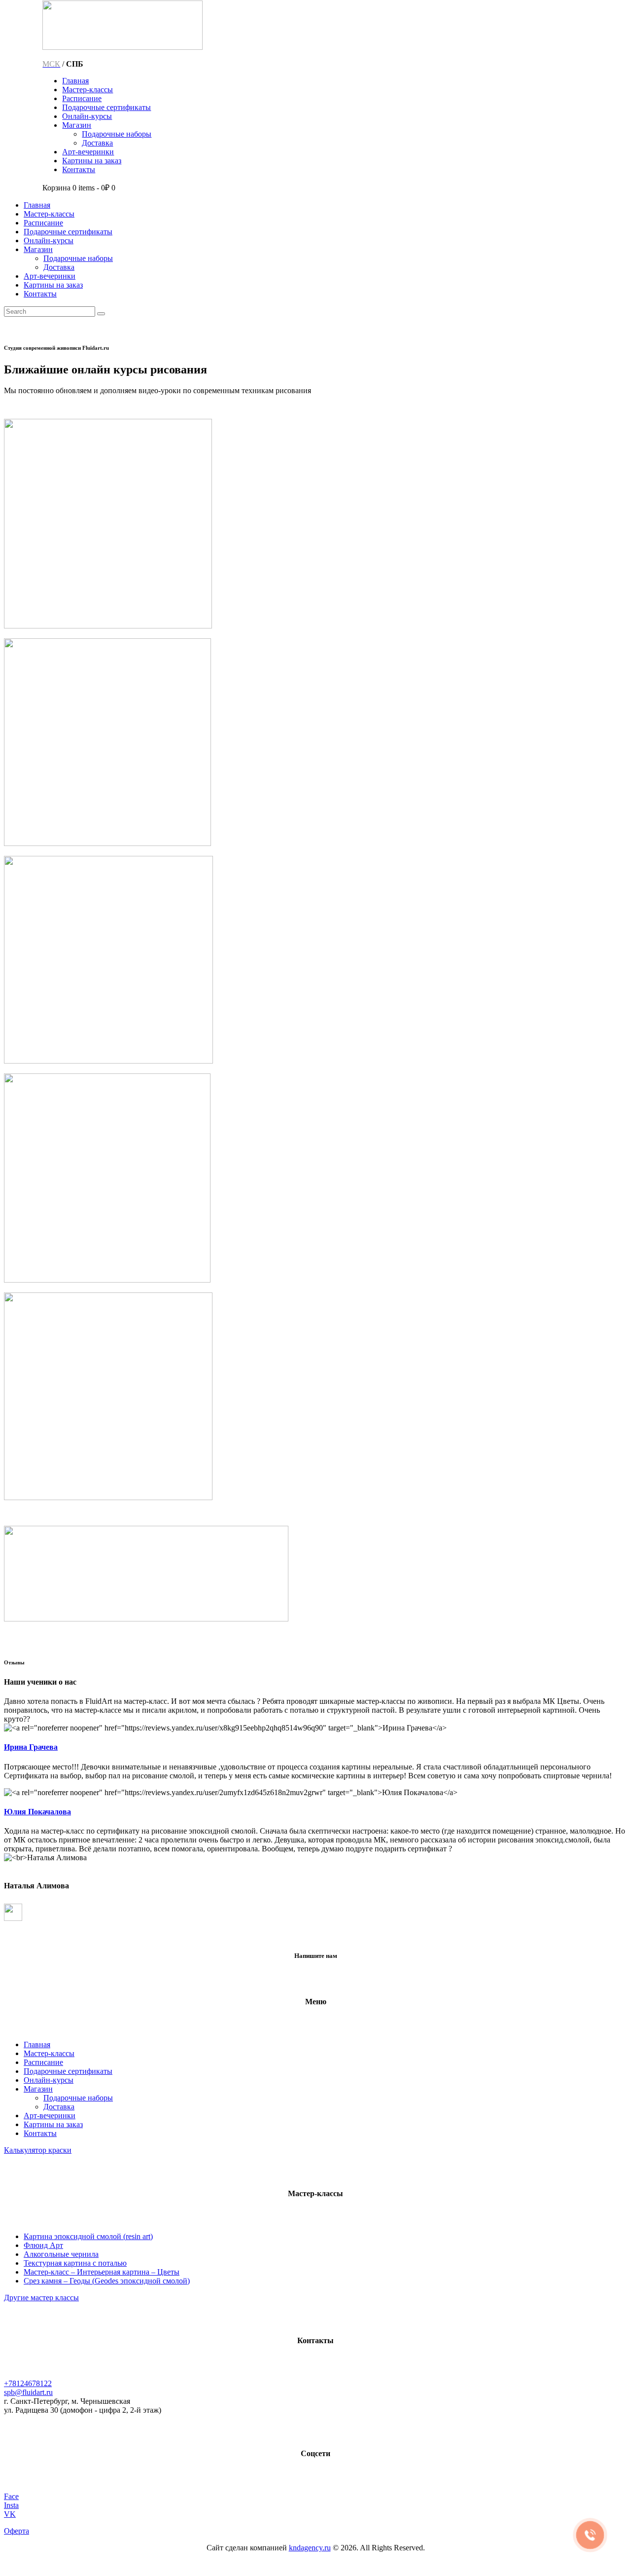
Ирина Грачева (31, 1747)
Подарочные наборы (78, 2098)
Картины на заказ (53, 2124)
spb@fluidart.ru (28, 2392)
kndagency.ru (310, 2548)
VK (10, 2514)
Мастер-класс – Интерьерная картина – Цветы (102, 2272)
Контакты (40, 2133)
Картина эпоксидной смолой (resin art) (88, 2236)
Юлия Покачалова (37, 1812)
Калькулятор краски (38, 2150)
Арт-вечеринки (50, 2116)
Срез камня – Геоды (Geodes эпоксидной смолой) (107, 2281)
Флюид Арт (43, 2245)
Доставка (59, 2107)
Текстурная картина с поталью (75, 2263)
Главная (37, 2044)
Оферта (17, 2531)
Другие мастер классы (41, 2298)
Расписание (43, 2062)
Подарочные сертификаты (68, 2071)
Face (11, 2496)
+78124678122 (28, 2383)
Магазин (38, 2089)
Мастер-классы (49, 2053)
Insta (11, 2505)
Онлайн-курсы (49, 2080)
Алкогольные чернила (61, 2254)
